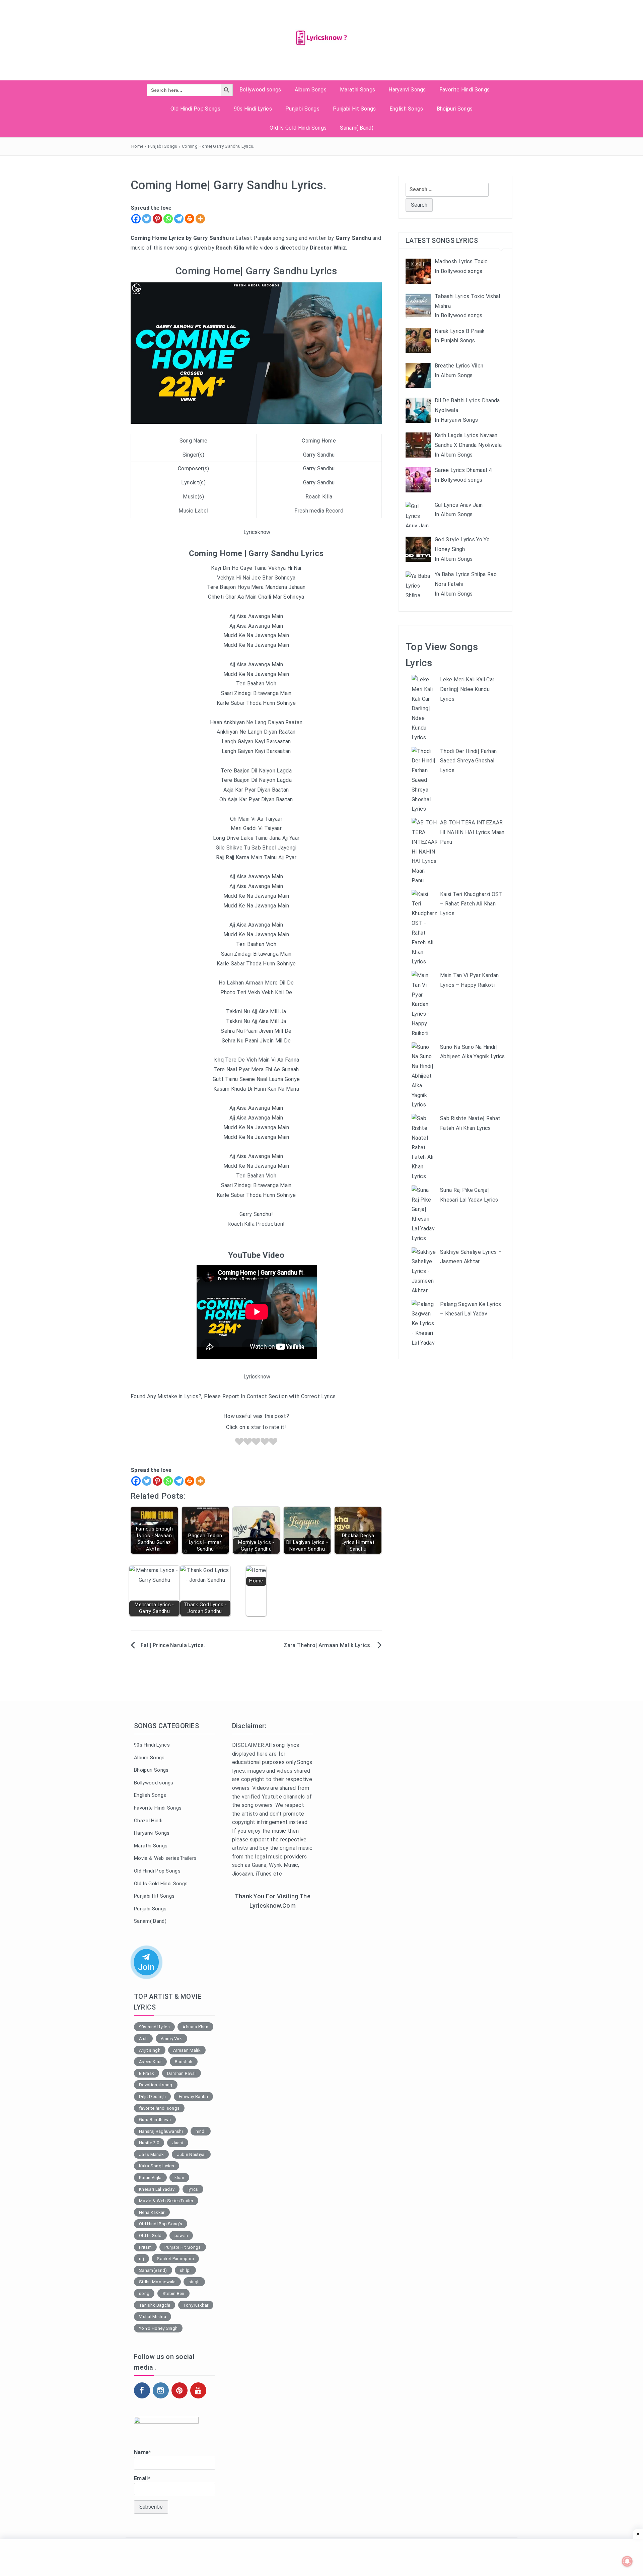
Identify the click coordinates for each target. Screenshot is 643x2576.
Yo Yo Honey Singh (158, 2328)
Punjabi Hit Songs (354, 109)
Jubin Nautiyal (191, 2154)
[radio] (239, 1443)
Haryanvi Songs (407, 90)
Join (146, 1968)
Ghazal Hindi (148, 1821)
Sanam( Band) (357, 128)
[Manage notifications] (627, 2561)
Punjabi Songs (302, 109)
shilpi (185, 2270)
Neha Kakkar (152, 2212)
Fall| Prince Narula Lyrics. (173, 1645)
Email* (142, 2478)
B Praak (147, 2073)
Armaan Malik (187, 2050)
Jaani (178, 2143)
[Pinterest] (157, 219)
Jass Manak (151, 2154)
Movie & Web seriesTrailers (165, 1858)
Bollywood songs (260, 90)
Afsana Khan (195, 2027)
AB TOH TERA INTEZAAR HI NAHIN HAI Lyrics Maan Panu (472, 832)
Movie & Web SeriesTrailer (166, 2201)
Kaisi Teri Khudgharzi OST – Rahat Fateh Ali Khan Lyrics (471, 904)
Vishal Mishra (153, 2317)
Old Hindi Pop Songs (195, 109)
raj (141, 2259)
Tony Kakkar (196, 2305)
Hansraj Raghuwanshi (161, 2131)
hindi (201, 2131)
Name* (143, 2452)
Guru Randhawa (155, 2120)
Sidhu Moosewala (157, 2282)
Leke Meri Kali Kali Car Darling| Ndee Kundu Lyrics (467, 689)
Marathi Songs (358, 90)
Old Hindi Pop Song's (161, 2224)
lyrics (193, 2189)
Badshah (184, 2062)
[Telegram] (179, 219)
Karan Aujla (150, 2178)
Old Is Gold (150, 2235)
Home (137, 146)
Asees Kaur (150, 2062)
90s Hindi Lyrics (253, 109)
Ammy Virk (171, 2039)
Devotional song (156, 2085)
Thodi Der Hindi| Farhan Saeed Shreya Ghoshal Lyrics (468, 761)
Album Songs (311, 90)
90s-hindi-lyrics (154, 2027)
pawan (181, 2235)
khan (179, 2178)
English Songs (406, 109)
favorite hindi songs (159, 2108)
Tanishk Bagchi (155, 2305)
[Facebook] (136, 219)
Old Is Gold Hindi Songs (298, 128)
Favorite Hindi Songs (465, 90)
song (144, 2293)
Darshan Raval (182, 2073)
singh (194, 2282)
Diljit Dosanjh (152, 2096)
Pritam (145, 2247)
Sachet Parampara (175, 2259)
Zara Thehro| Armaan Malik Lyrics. (328, 1645)
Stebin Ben (173, 2293)
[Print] (190, 219)
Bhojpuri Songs (455, 109)
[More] (200, 219)
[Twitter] (147, 219)
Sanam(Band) (153, 2270)
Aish (143, 2039)
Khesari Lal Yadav (157, 2189)
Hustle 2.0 (149, 2143)
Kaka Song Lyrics (157, 2166)
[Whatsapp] (168, 219)
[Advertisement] (273, 2025)
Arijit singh (150, 2050)
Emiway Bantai (193, 2096)
